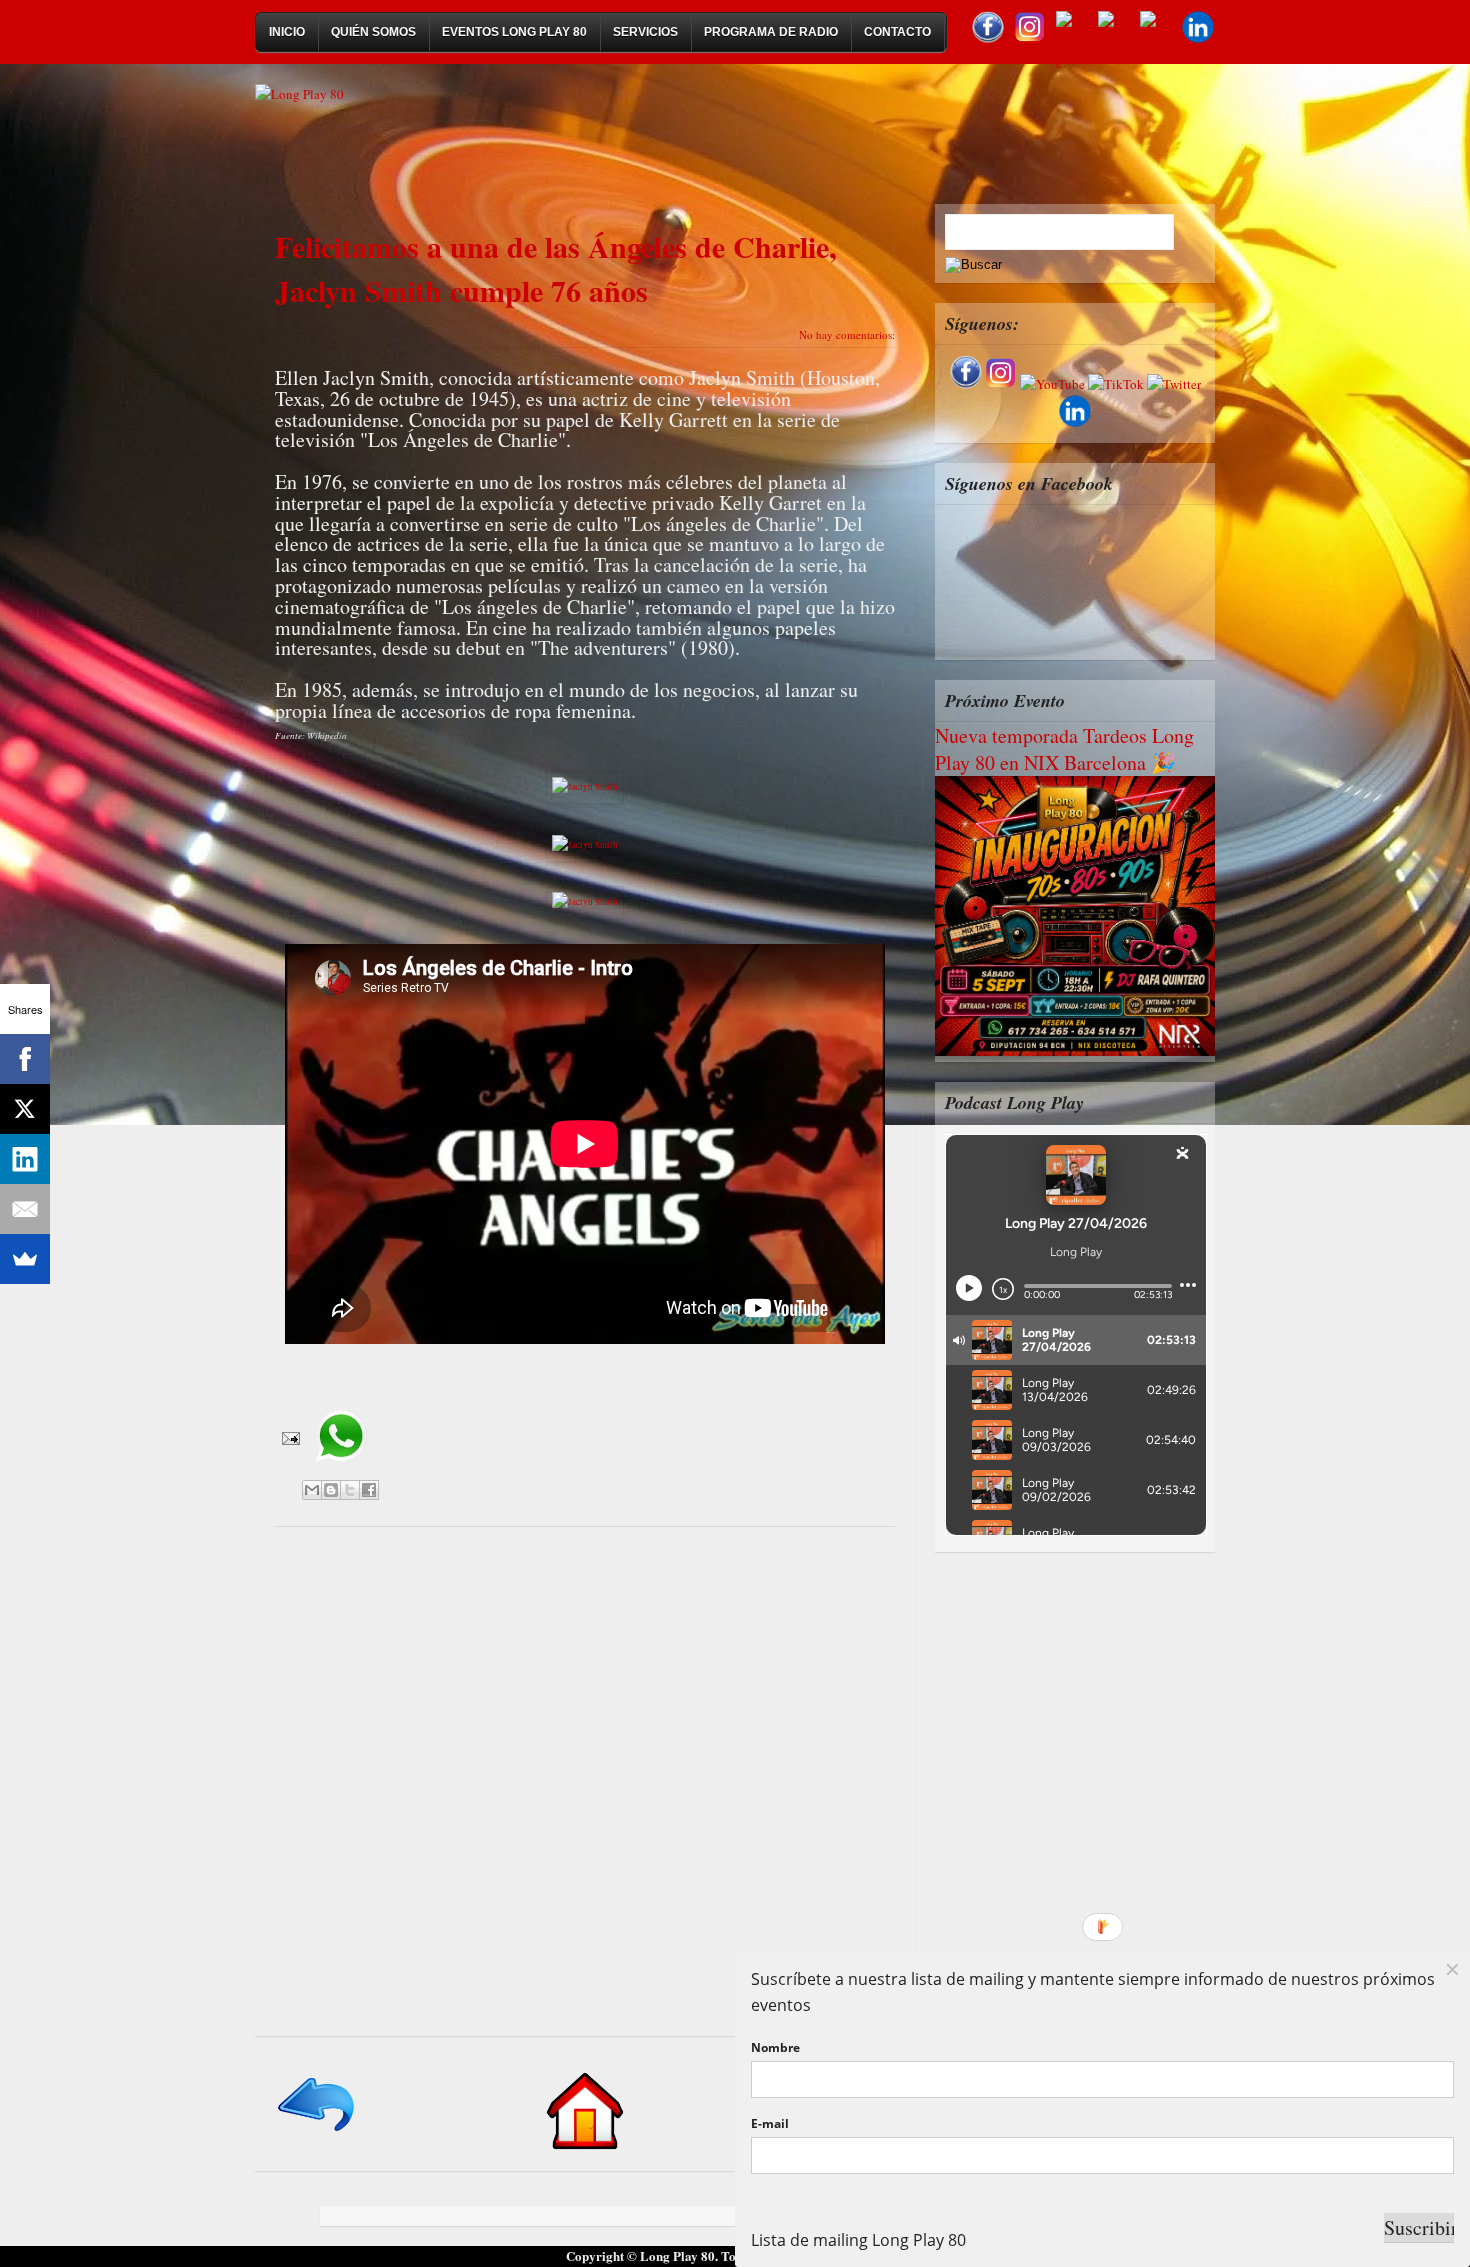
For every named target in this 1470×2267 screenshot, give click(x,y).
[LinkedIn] (25, 1159)
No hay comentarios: (847, 334)
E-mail (770, 2123)
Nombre (775, 2047)
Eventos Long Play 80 (514, 32)
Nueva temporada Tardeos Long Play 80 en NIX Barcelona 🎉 (1064, 749)
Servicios (645, 32)
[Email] (25, 1209)
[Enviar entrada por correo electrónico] (289, 1437)
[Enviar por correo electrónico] (312, 1490)
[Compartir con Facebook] (369, 1490)
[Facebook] (25, 1059)
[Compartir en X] (350, 1490)
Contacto (897, 32)
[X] (25, 1109)
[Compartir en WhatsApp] (340, 1469)
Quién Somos (373, 32)
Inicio (287, 32)
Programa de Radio (771, 32)
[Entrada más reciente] (317, 2132)
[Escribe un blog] (331, 1490)
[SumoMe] (25, 1259)
